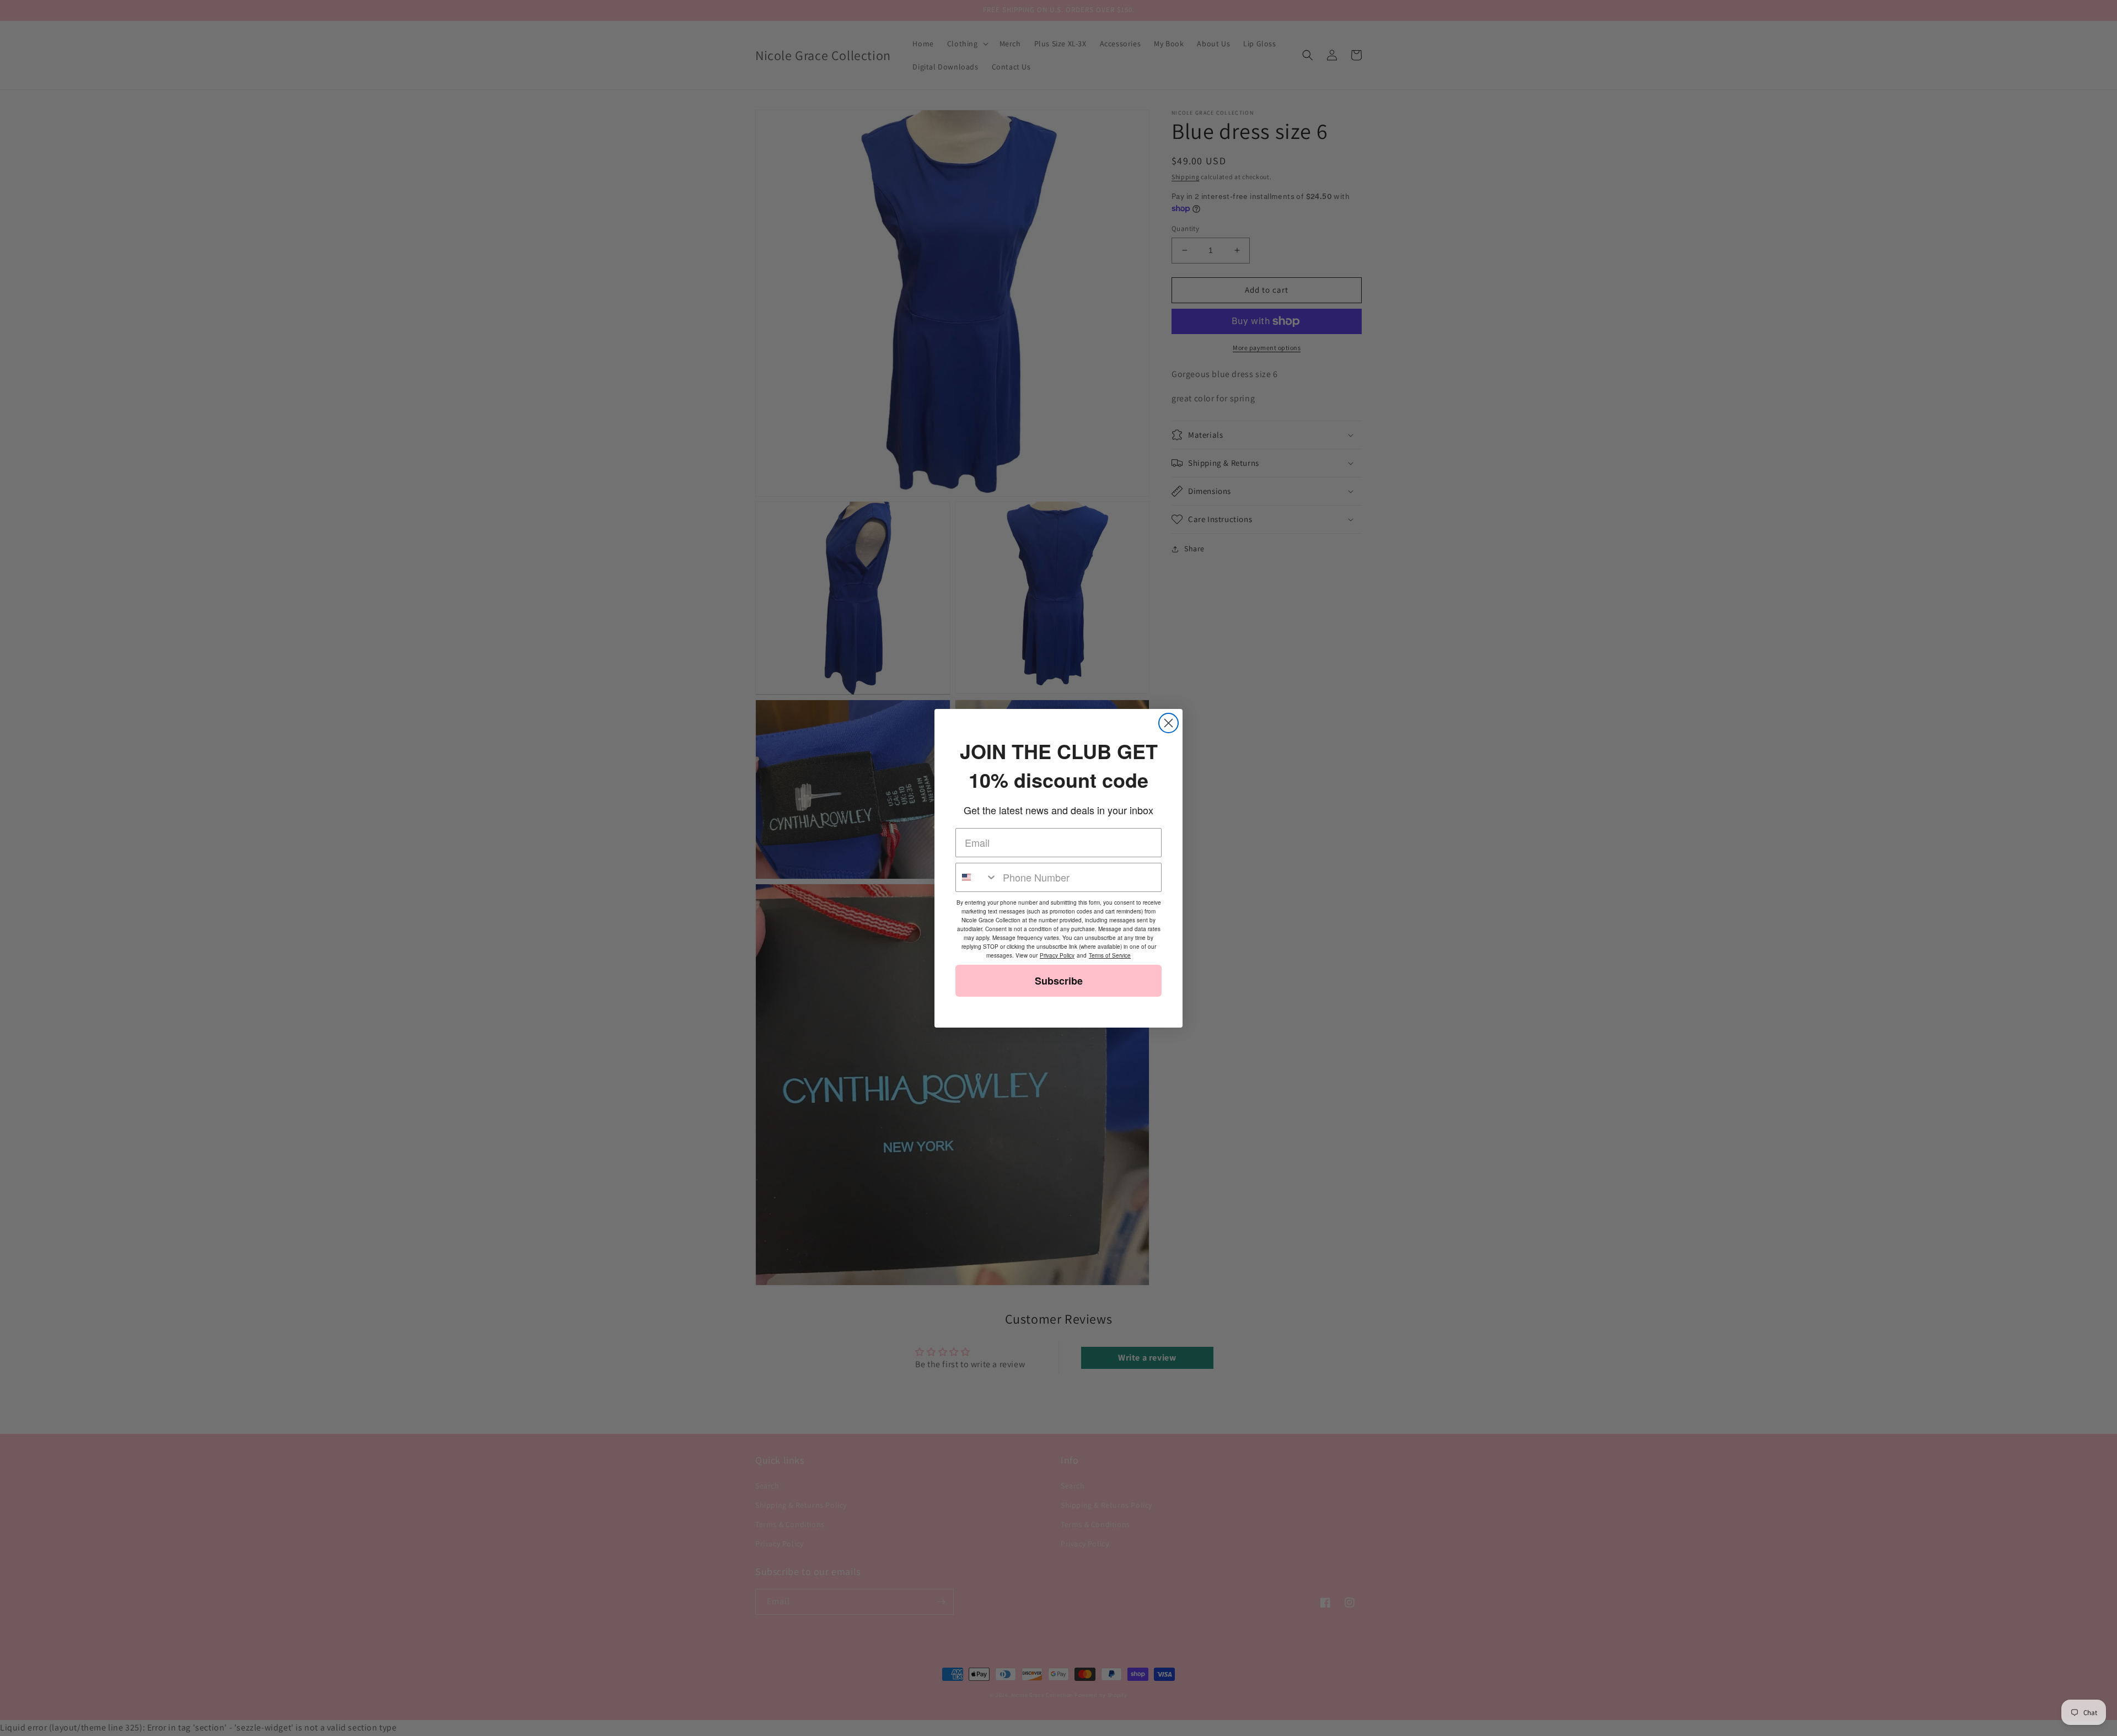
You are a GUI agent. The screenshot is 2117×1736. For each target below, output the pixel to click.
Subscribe (1059, 981)
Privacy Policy (1057, 955)
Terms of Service (1110, 955)
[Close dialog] (1168, 723)
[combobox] (977, 877)
